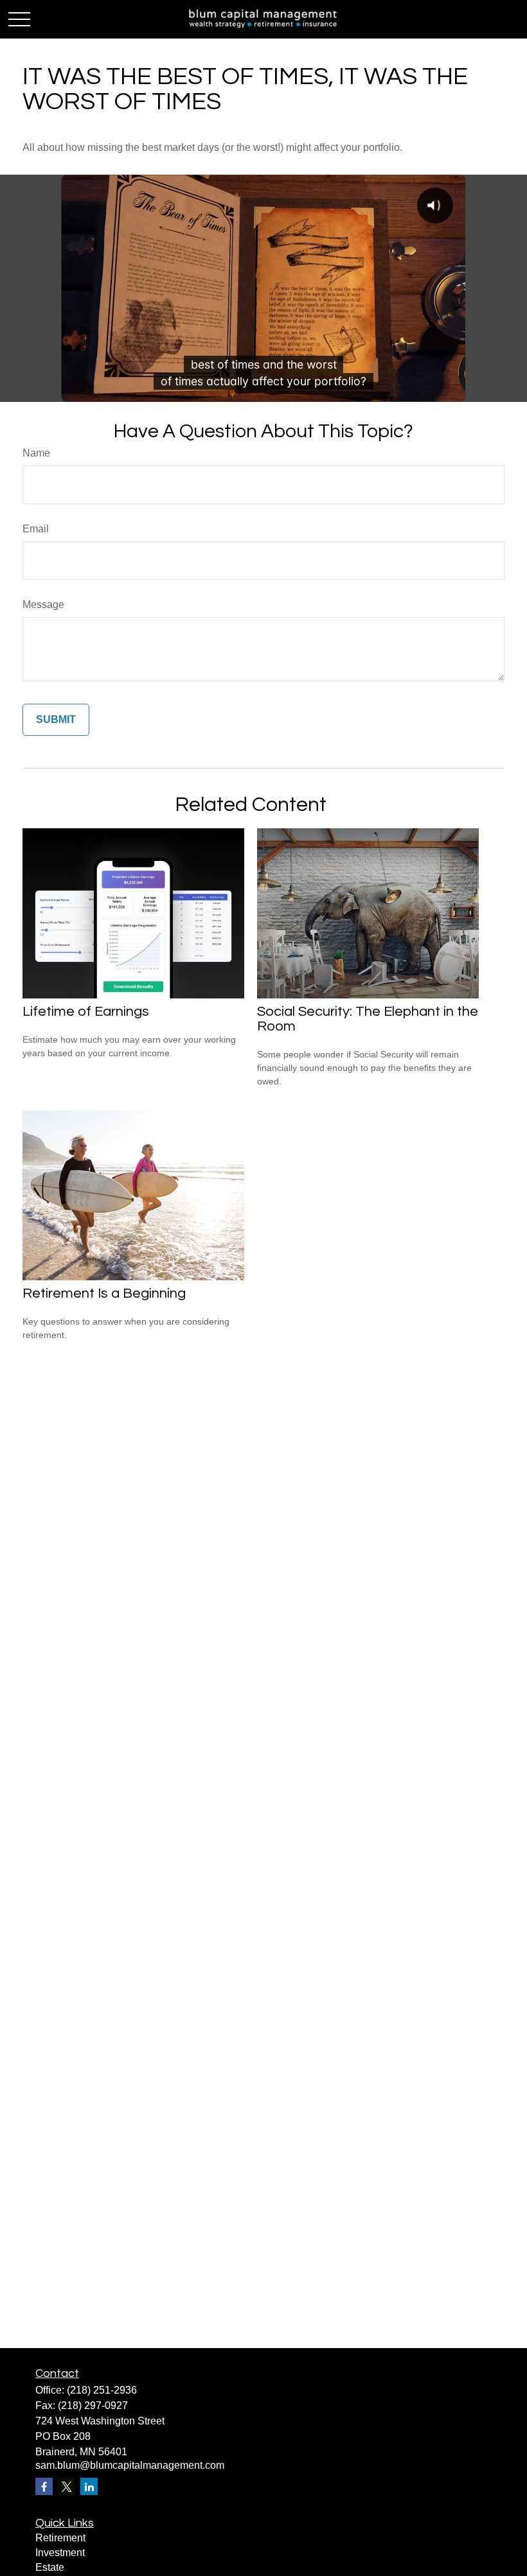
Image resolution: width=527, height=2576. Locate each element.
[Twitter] (67, 2486)
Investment (60, 2553)
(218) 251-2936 (102, 2390)
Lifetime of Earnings (86, 1012)
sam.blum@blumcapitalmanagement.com (130, 2465)
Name (36, 453)
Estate (50, 2567)
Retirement (60, 2538)
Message (43, 605)
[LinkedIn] (89, 2486)
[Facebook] (44, 2486)
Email (36, 529)
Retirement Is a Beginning (104, 1293)
